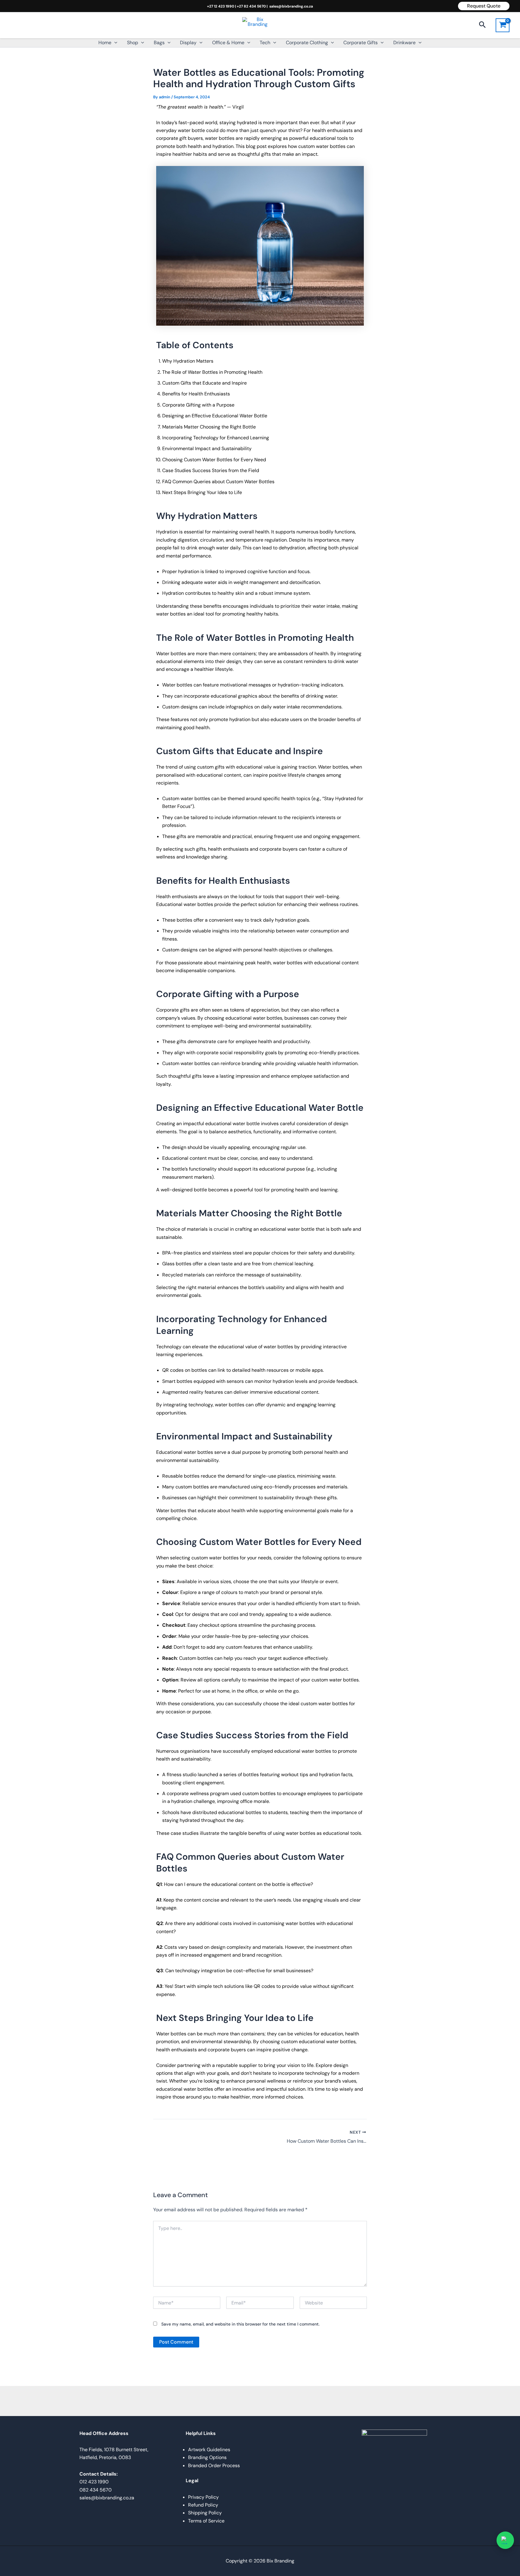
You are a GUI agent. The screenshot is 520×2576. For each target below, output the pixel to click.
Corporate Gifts (361, 43)
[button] (484, 6)
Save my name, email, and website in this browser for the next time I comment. (240, 2324)
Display (188, 43)
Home (105, 43)
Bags (159, 43)
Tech (265, 43)
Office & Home (228, 43)
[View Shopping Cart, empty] (503, 25)
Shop (133, 43)
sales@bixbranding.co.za (291, 6)
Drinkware (404, 43)
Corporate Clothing (307, 43)
